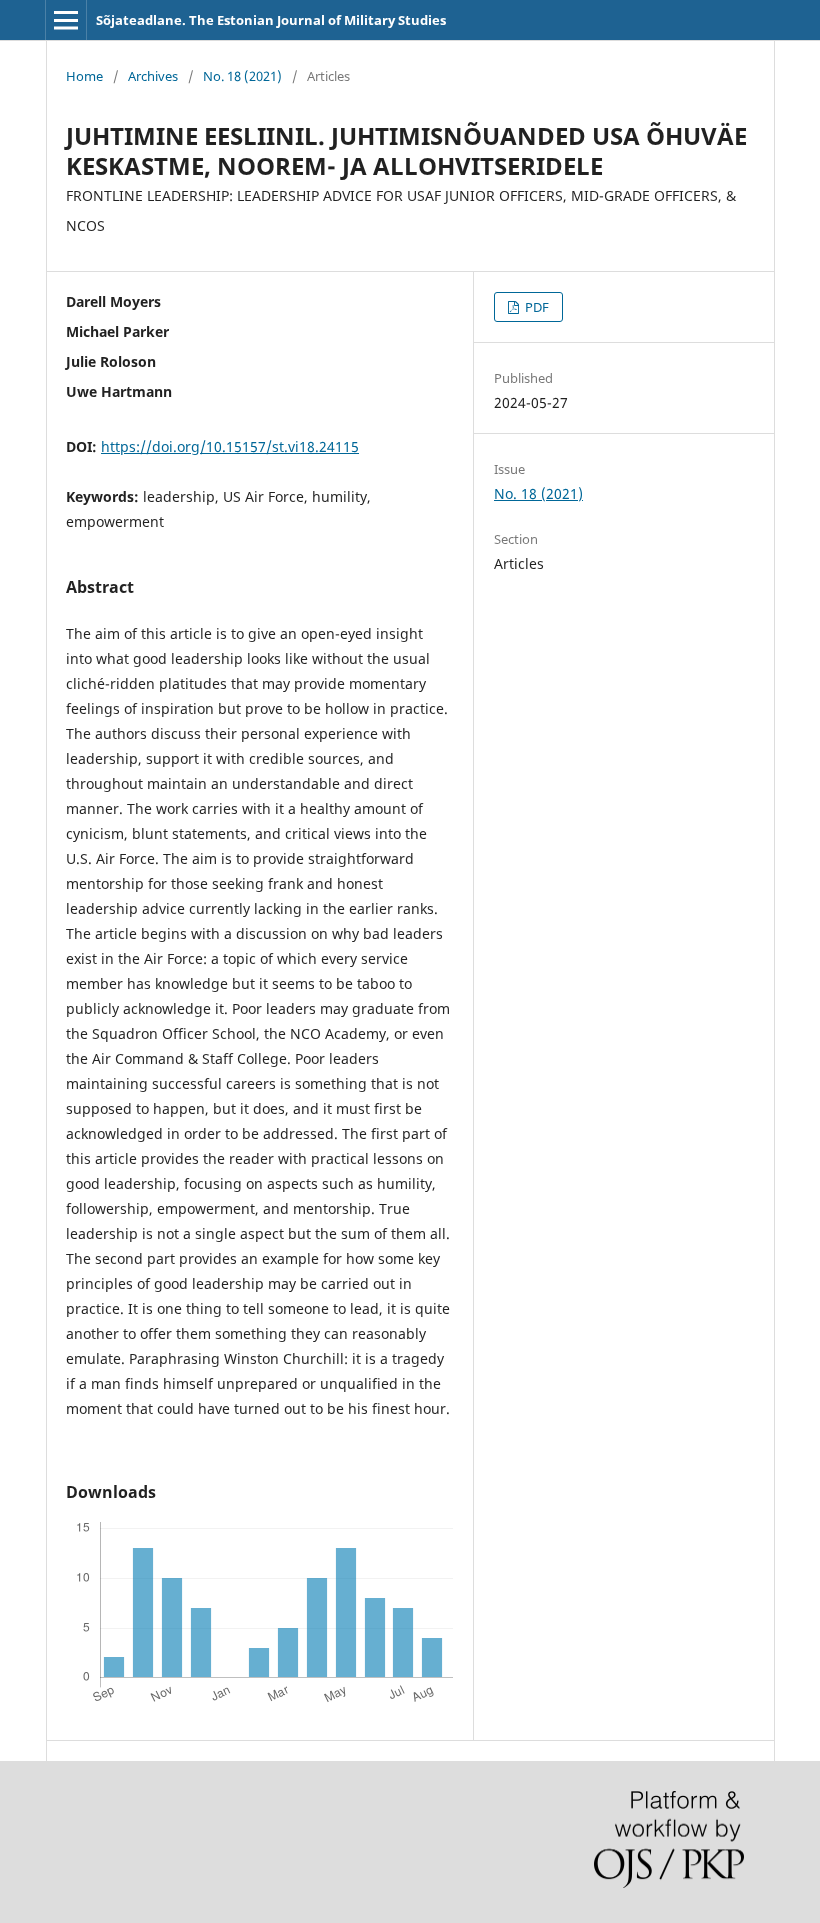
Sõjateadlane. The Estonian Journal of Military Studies (271, 20)
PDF (535, 307)
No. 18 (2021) (242, 76)
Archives (153, 76)
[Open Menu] (66, 20)
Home (84, 76)
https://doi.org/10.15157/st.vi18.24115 (230, 446)
